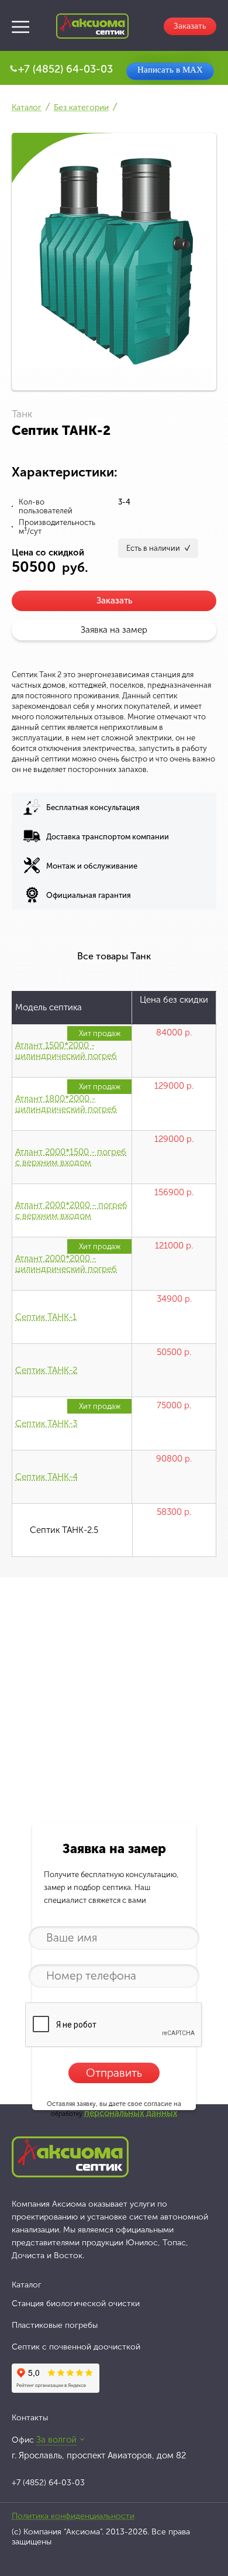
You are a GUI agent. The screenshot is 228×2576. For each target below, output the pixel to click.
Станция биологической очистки (76, 2304)
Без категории (81, 107)
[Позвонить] (13, 68)
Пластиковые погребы (55, 2325)
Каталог (27, 107)
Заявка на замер (114, 630)
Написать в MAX (170, 70)
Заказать (114, 601)
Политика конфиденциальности (73, 2516)
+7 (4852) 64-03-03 (65, 69)
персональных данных (131, 2113)
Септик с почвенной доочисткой (76, 2347)
